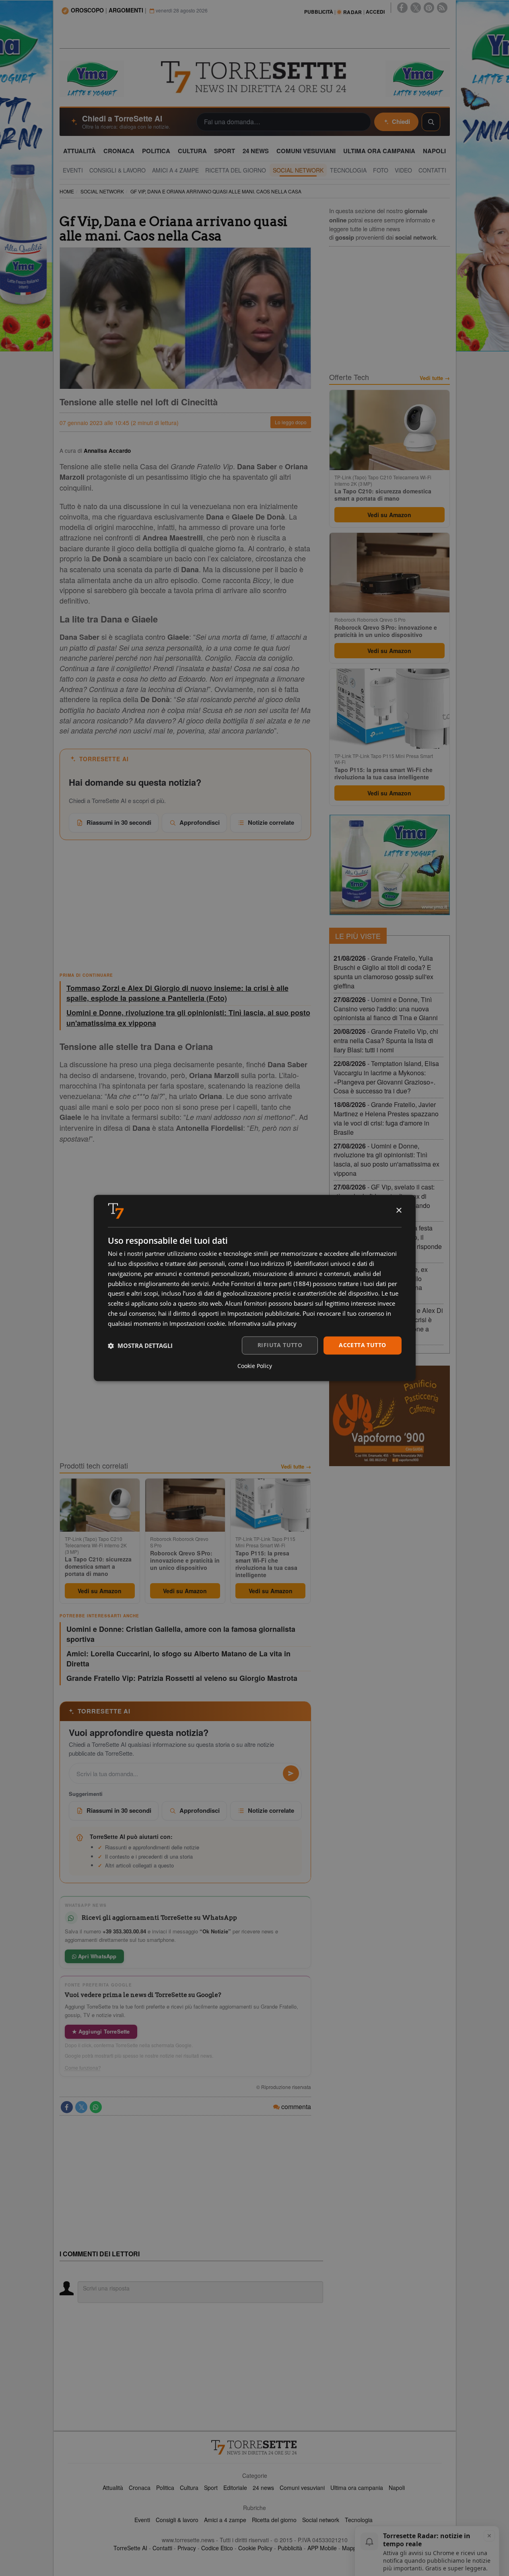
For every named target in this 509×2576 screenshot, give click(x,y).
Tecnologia (359, 2520)
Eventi (142, 2520)
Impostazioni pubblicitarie (263, 1313)
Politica (165, 2488)
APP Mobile (322, 2548)
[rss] (442, 8)
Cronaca (140, 2488)
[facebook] (402, 8)
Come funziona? (83, 2068)
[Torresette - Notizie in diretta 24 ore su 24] (255, 2447)
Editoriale (235, 2488)
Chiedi (401, 121)
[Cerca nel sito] (431, 122)
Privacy (187, 2548)
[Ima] (389, 865)
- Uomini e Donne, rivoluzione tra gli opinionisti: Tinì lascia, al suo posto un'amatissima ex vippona (386, 1160)
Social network (321, 2520)
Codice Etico (217, 2548)
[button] (140, 1346)
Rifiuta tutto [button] (280, 1345)
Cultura (189, 2488)
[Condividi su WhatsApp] (96, 2107)
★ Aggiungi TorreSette (101, 2031)
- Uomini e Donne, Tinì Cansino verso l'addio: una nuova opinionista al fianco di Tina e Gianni (386, 1009)
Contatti (162, 2548)
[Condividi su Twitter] (81, 2107)
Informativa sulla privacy (262, 1323)
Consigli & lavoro (177, 2520)
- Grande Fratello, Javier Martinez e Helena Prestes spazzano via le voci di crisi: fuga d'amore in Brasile (386, 1118)
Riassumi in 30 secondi (119, 822)
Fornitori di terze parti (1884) (271, 1284)
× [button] (399, 1211)
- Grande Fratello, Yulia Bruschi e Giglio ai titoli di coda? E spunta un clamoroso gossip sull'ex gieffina (383, 972)
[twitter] (416, 8)
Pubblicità (290, 2548)
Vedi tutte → (296, 1467)
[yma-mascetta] (92, 78)
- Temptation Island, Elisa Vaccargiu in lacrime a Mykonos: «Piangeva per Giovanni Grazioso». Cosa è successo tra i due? (386, 1077)
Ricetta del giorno (274, 2520)
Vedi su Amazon (100, 1591)
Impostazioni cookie (197, 1323)
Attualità (113, 2488)
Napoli (397, 2488)
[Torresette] (255, 77)
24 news (263, 2488)
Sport (211, 2488)
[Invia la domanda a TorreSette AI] (291, 1773)
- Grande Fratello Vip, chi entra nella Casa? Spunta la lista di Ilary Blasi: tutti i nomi (386, 1040)
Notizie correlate (271, 822)
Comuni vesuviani (302, 2488)
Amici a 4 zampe (225, 2520)
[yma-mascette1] (418, 78)
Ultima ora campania (357, 2488)
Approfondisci (200, 822)
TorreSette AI (130, 2548)
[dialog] (255, 1288)
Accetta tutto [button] (362, 1345)
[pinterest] (429, 8)
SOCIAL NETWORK (102, 191)
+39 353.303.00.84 (124, 1931)
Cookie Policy (255, 2548)
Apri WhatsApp (97, 1956)
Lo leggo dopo (291, 422)
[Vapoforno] (389, 1416)
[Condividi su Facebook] (67, 2107)
